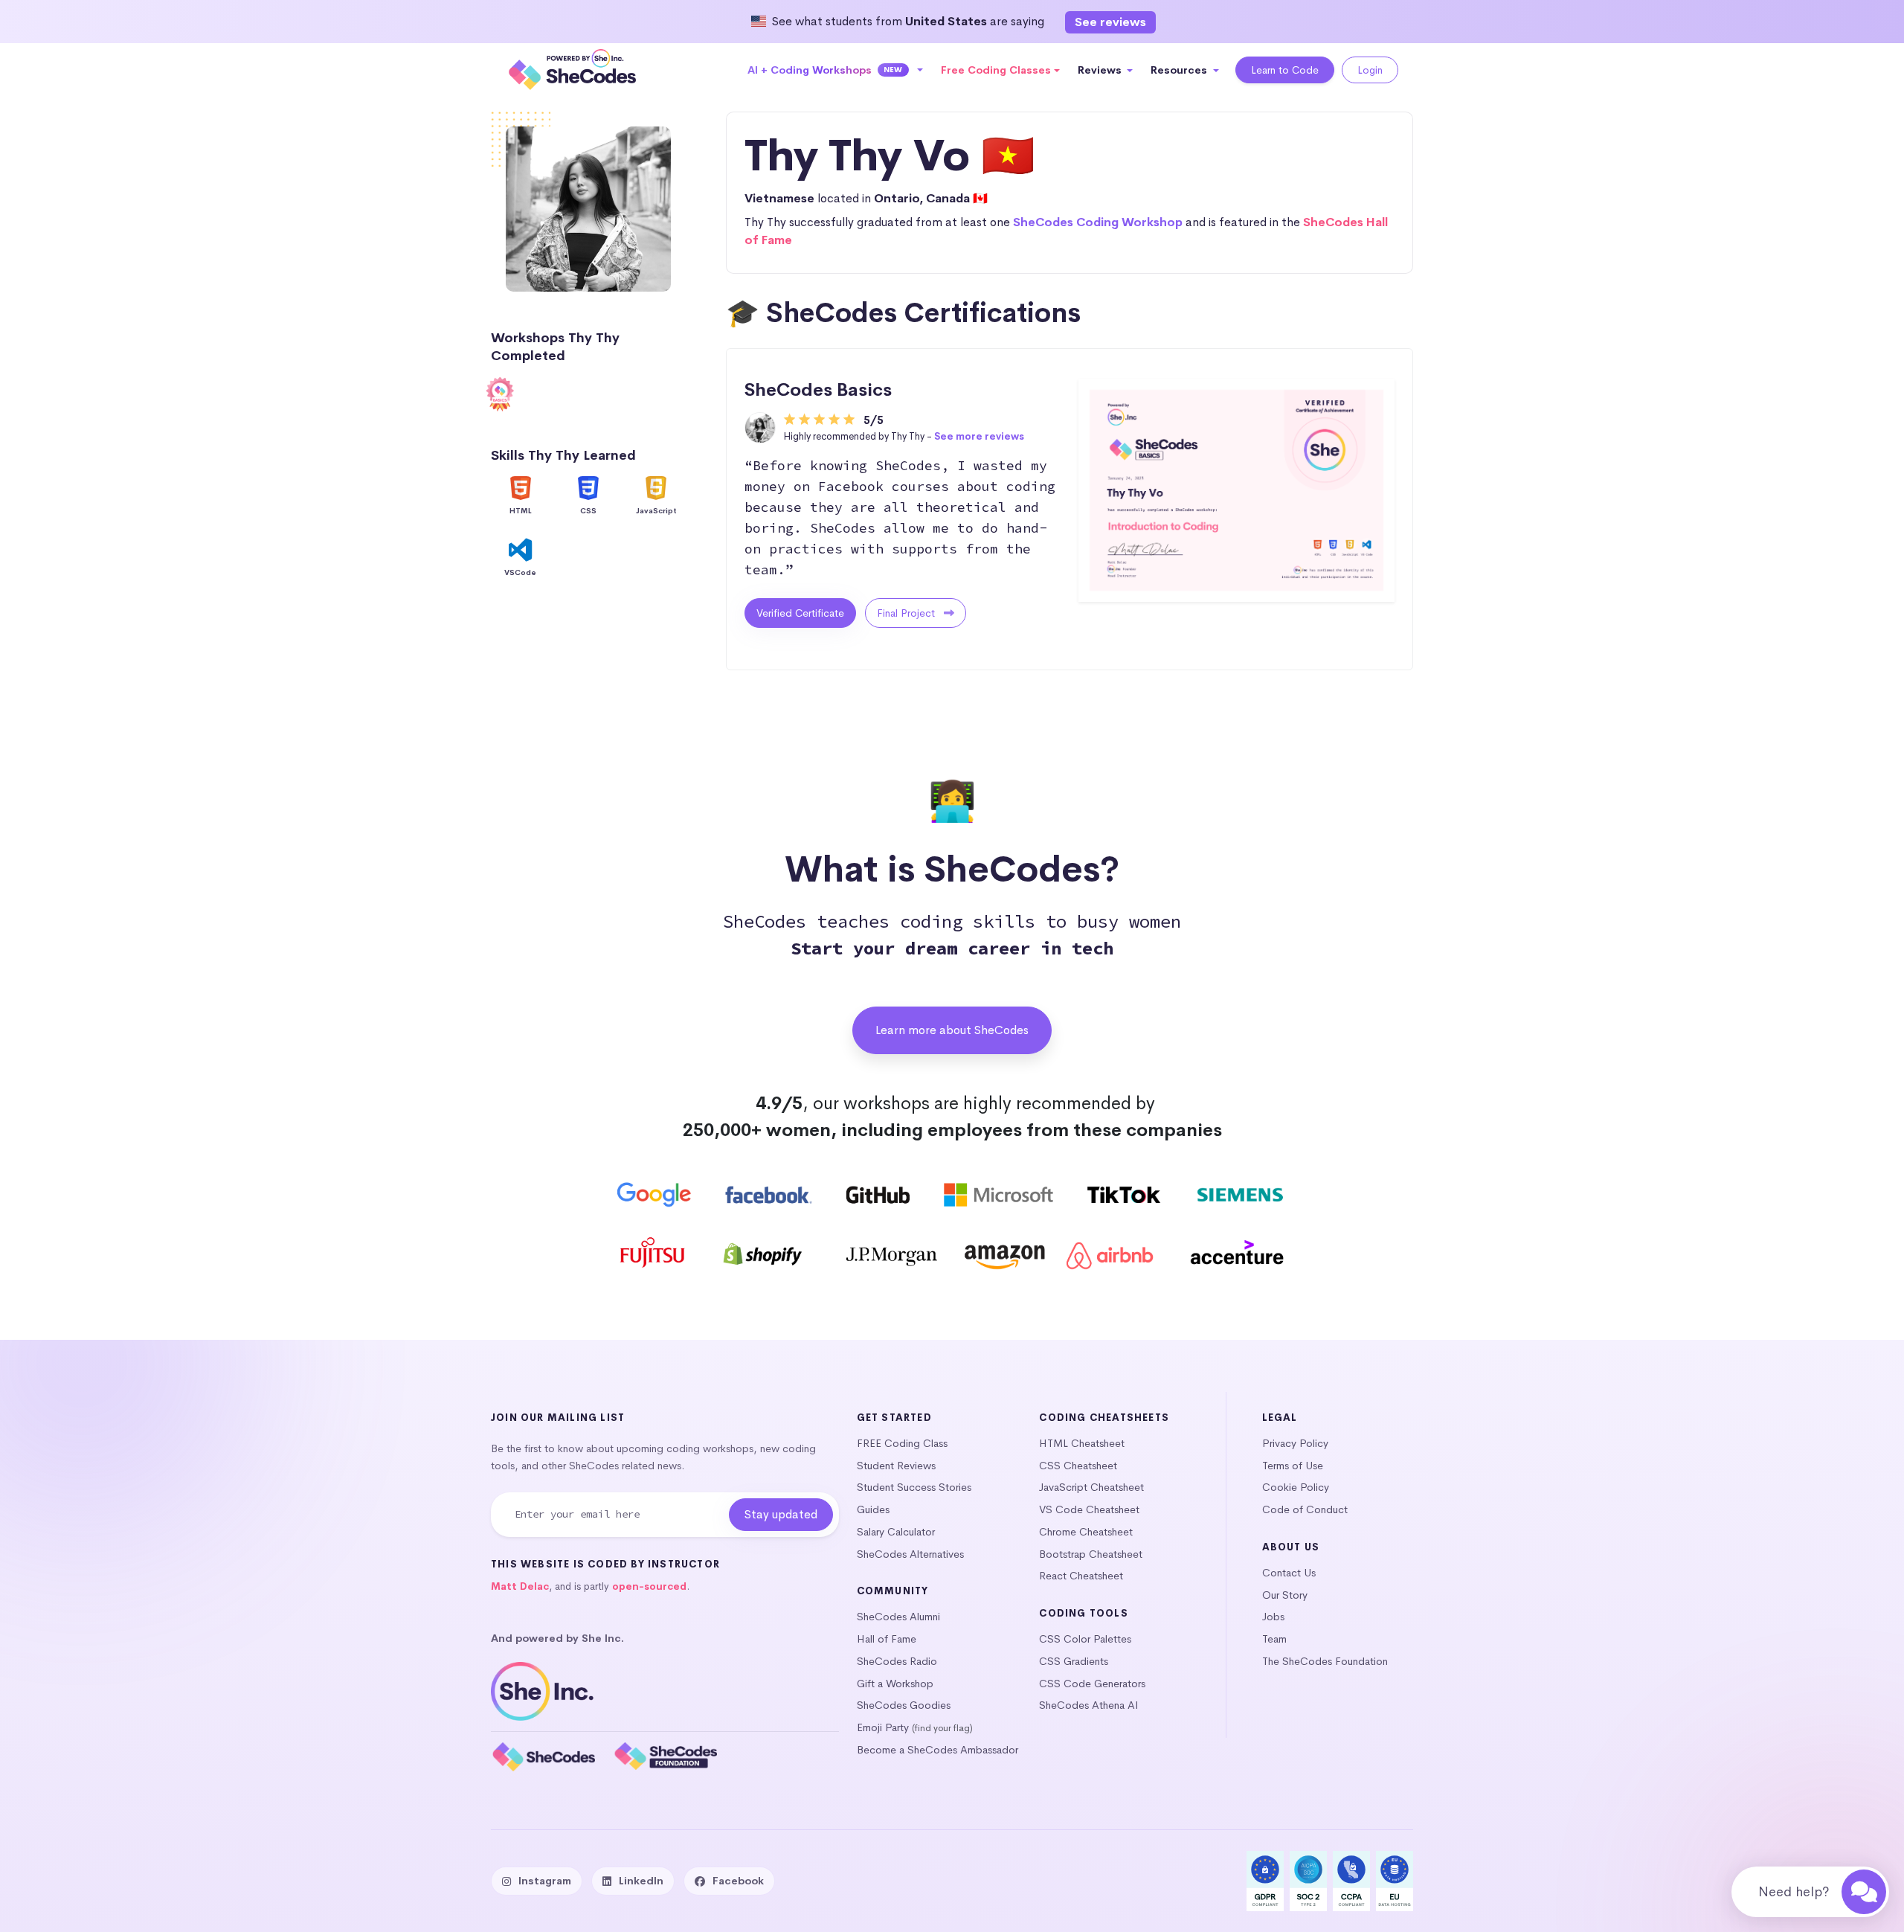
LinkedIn (641, 1881)
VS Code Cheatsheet (1089, 1509)
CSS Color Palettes (1085, 1639)
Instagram (545, 1881)
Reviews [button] (1101, 70)
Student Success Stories (914, 1487)
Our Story (1285, 1595)
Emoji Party (883, 1727)
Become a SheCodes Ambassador (937, 1750)
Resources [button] (1180, 70)
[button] (836, 70)
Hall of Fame (887, 1639)
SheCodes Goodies (904, 1705)
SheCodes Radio (897, 1661)
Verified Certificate (800, 613)
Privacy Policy (1295, 1443)
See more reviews (979, 436)
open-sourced (649, 1586)
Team (1274, 1639)
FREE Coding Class (902, 1443)
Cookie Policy (1296, 1487)
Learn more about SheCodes (952, 1030)
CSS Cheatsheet (1078, 1466)
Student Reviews (896, 1466)
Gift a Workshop (895, 1684)
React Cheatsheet (1081, 1576)
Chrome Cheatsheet (1086, 1532)
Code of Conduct (1305, 1509)
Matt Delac (520, 1586)
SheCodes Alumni (898, 1617)
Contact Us (1289, 1573)
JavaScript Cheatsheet (1091, 1487)
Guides (873, 1509)
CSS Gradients (1074, 1661)
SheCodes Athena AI (1089, 1705)
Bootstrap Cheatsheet (1091, 1554)
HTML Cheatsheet (1082, 1443)
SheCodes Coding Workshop (1098, 222)
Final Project (907, 613)
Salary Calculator (896, 1532)
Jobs (1273, 1617)
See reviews (1110, 22)
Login (1370, 70)
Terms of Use (1293, 1466)
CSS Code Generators (1092, 1684)
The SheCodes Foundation (1325, 1661)
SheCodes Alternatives (910, 1554)
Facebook (738, 1881)
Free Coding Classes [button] (996, 70)
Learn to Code (1285, 70)
